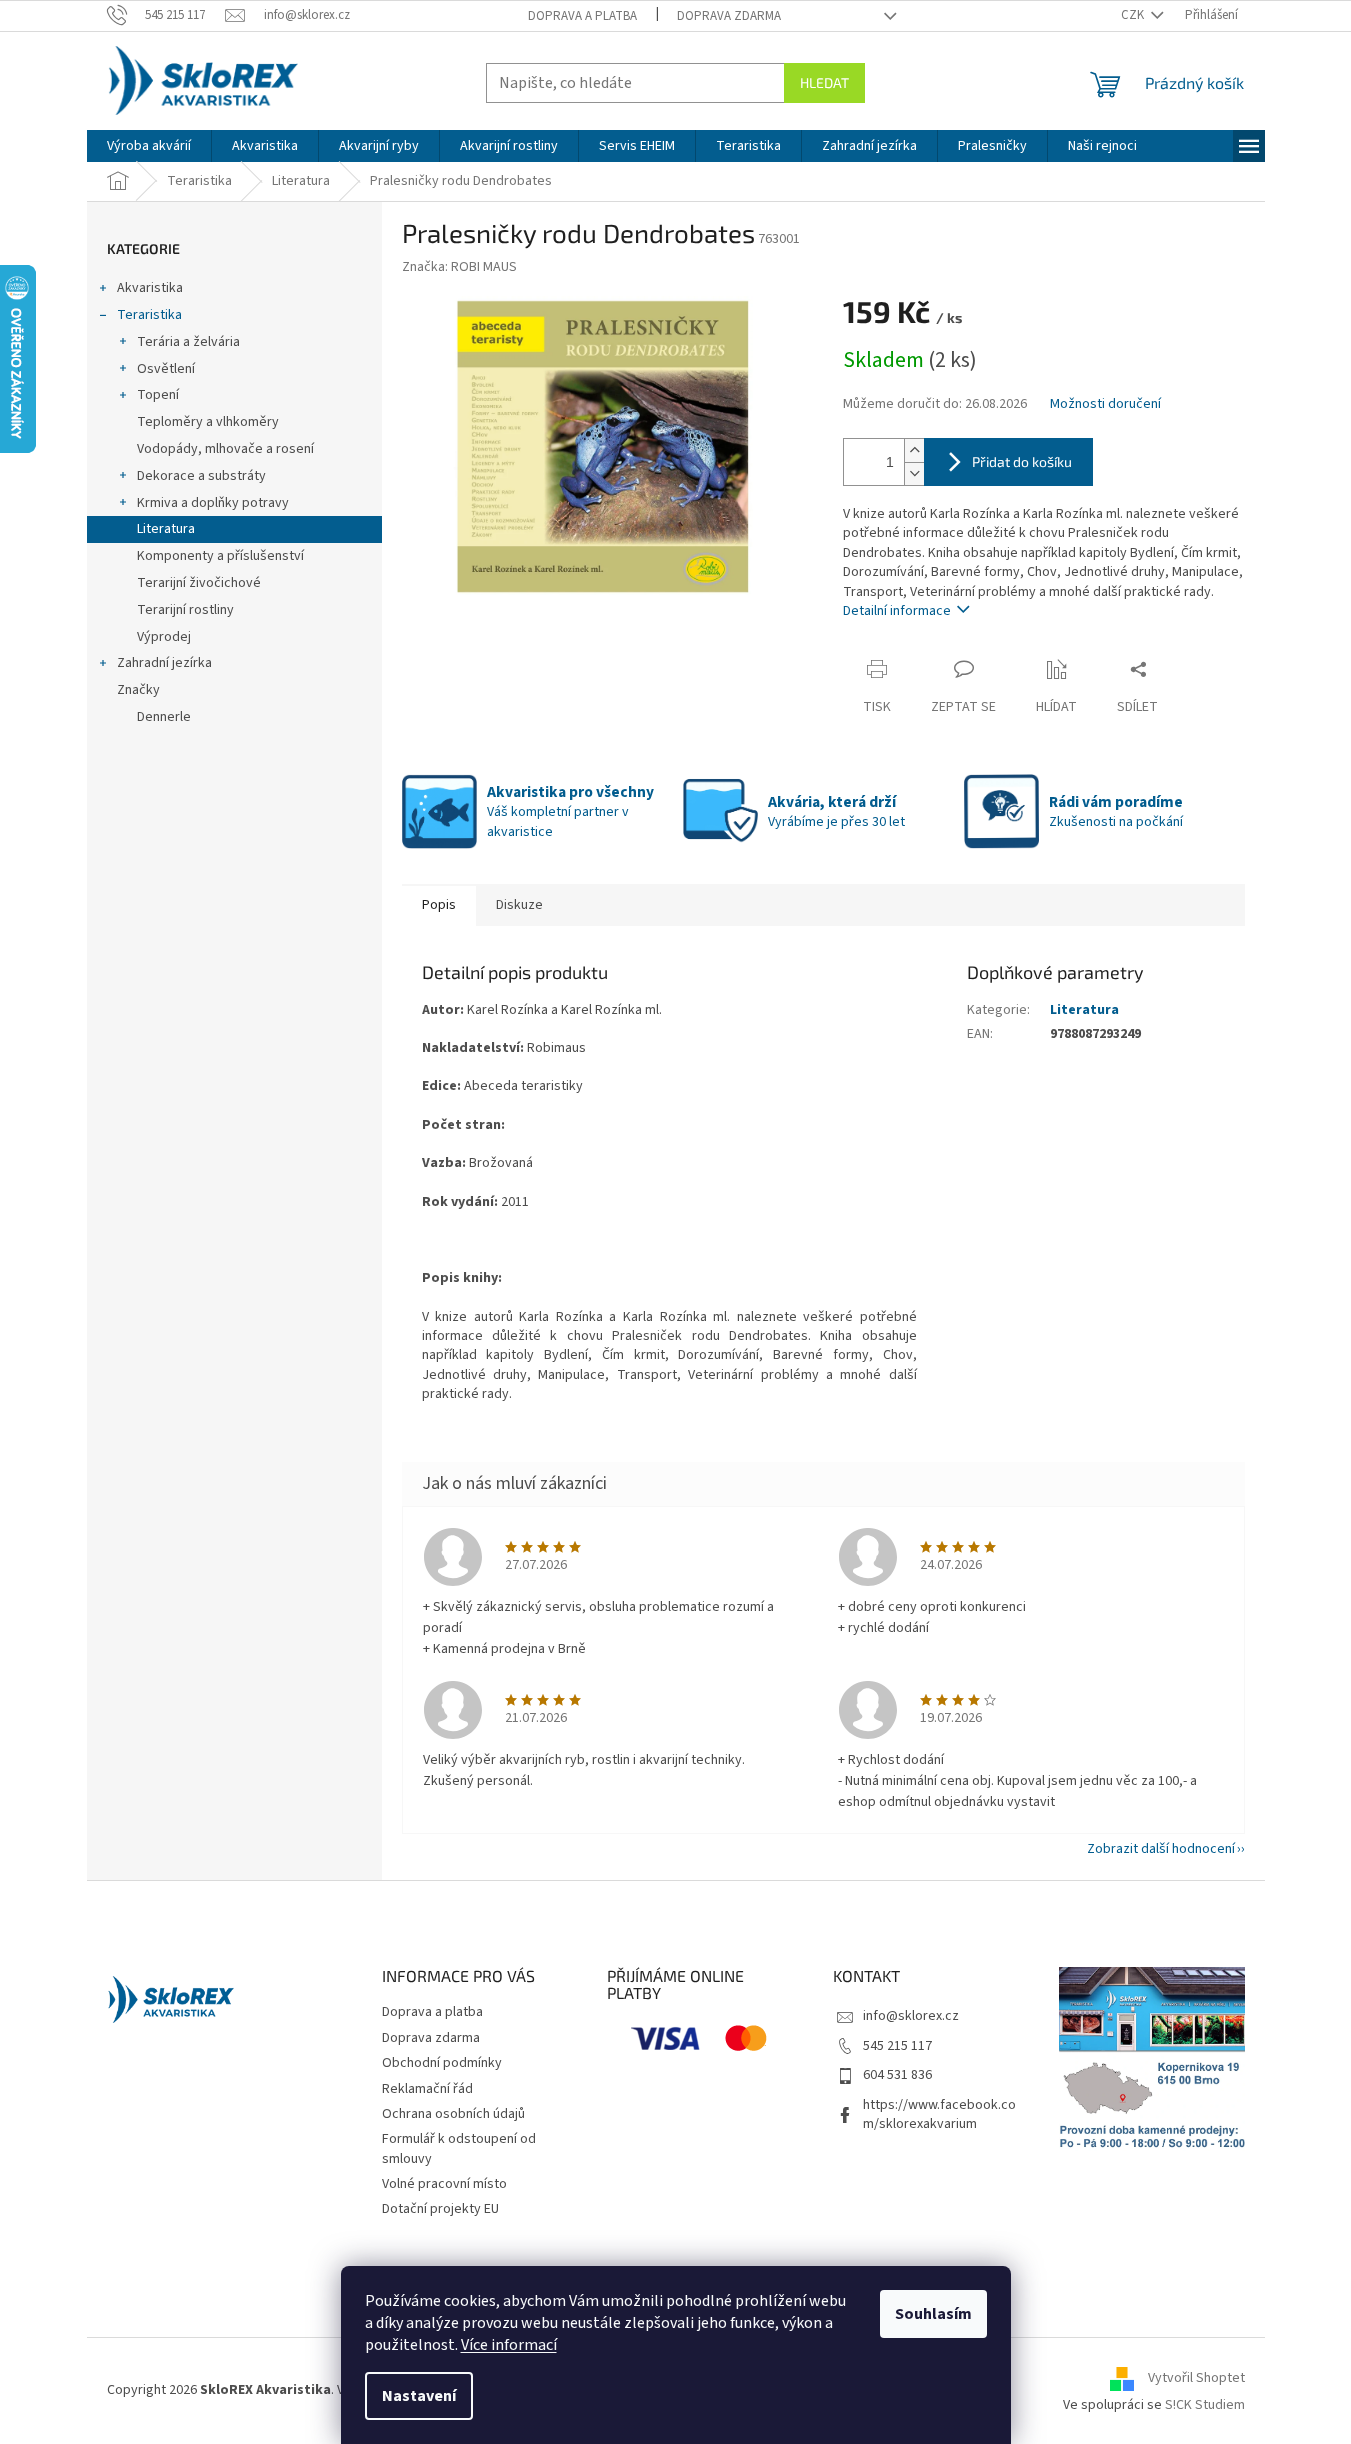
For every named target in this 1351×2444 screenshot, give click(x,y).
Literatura (166, 529)
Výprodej (164, 637)
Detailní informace (897, 611)
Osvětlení (166, 369)
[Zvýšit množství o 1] (914, 450)
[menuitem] (149, 146)
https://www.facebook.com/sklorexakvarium (939, 2114)
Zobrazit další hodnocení (1161, 1849)
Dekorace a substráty (201, 476)
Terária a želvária (188, 342)
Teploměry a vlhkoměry (208, 422)
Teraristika (149, 315)
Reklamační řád (427, 2089)
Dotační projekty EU (440, 2209)
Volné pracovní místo (444, 2184)
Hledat (824, 82)
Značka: (459, 267)
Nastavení (419, 2396)
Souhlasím (933, 2314)
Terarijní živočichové (199, 583)
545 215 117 (897, 2046)
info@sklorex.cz (911, 2016)
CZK (1134, 15)
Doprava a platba (582, 16)
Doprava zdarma (729, 16)
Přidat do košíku (1022, 461)
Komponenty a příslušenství (220, 556)
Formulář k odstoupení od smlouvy (459, 2148)
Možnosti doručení (1105, 404)
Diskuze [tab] (519, 905)
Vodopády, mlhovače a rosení (225, 449)
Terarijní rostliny (185, 610)
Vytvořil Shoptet (1196, 2378)
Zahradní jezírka (164, 663)
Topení (158, 395)
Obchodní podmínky (442, 2063)
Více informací (509, 2345)
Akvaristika (150, 288)
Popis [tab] (439, 905)
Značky (138, 690)
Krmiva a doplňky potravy (213, 503)
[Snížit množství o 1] (914, 473)
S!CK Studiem (1205, 2405)
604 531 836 (897, 2075)
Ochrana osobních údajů (453, 2114)
